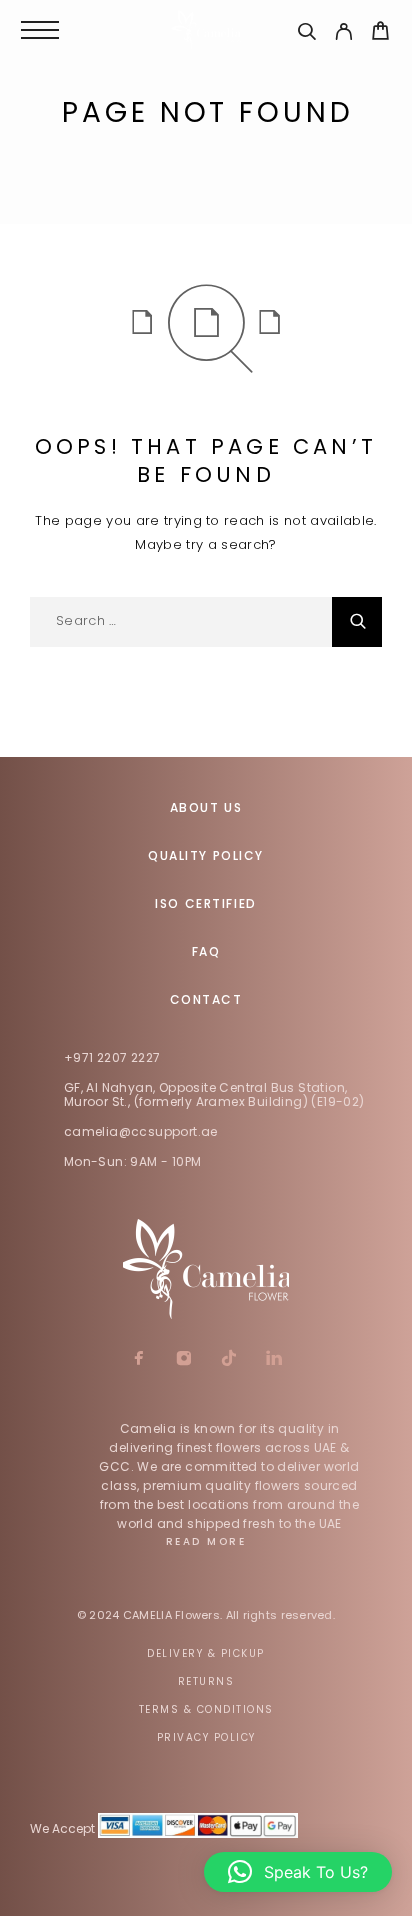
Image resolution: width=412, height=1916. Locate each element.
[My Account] (343, 34)
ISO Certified (205, 903)
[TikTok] (228, 1360)
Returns (206, 1681)
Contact (206, 999)
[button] (298, 1872)
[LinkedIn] (273, 1360)
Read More (206, 1541)
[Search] (306, 34)
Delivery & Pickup (206, 1653)
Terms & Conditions (206, 1709)
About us (206, 807)
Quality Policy (206, 855)
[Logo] (206, 30)
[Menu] (40, 30)
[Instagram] (183, 1360)
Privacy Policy (206, 1737)
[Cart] (380, 33)
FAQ (206, 951)
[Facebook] (138, 1360)
